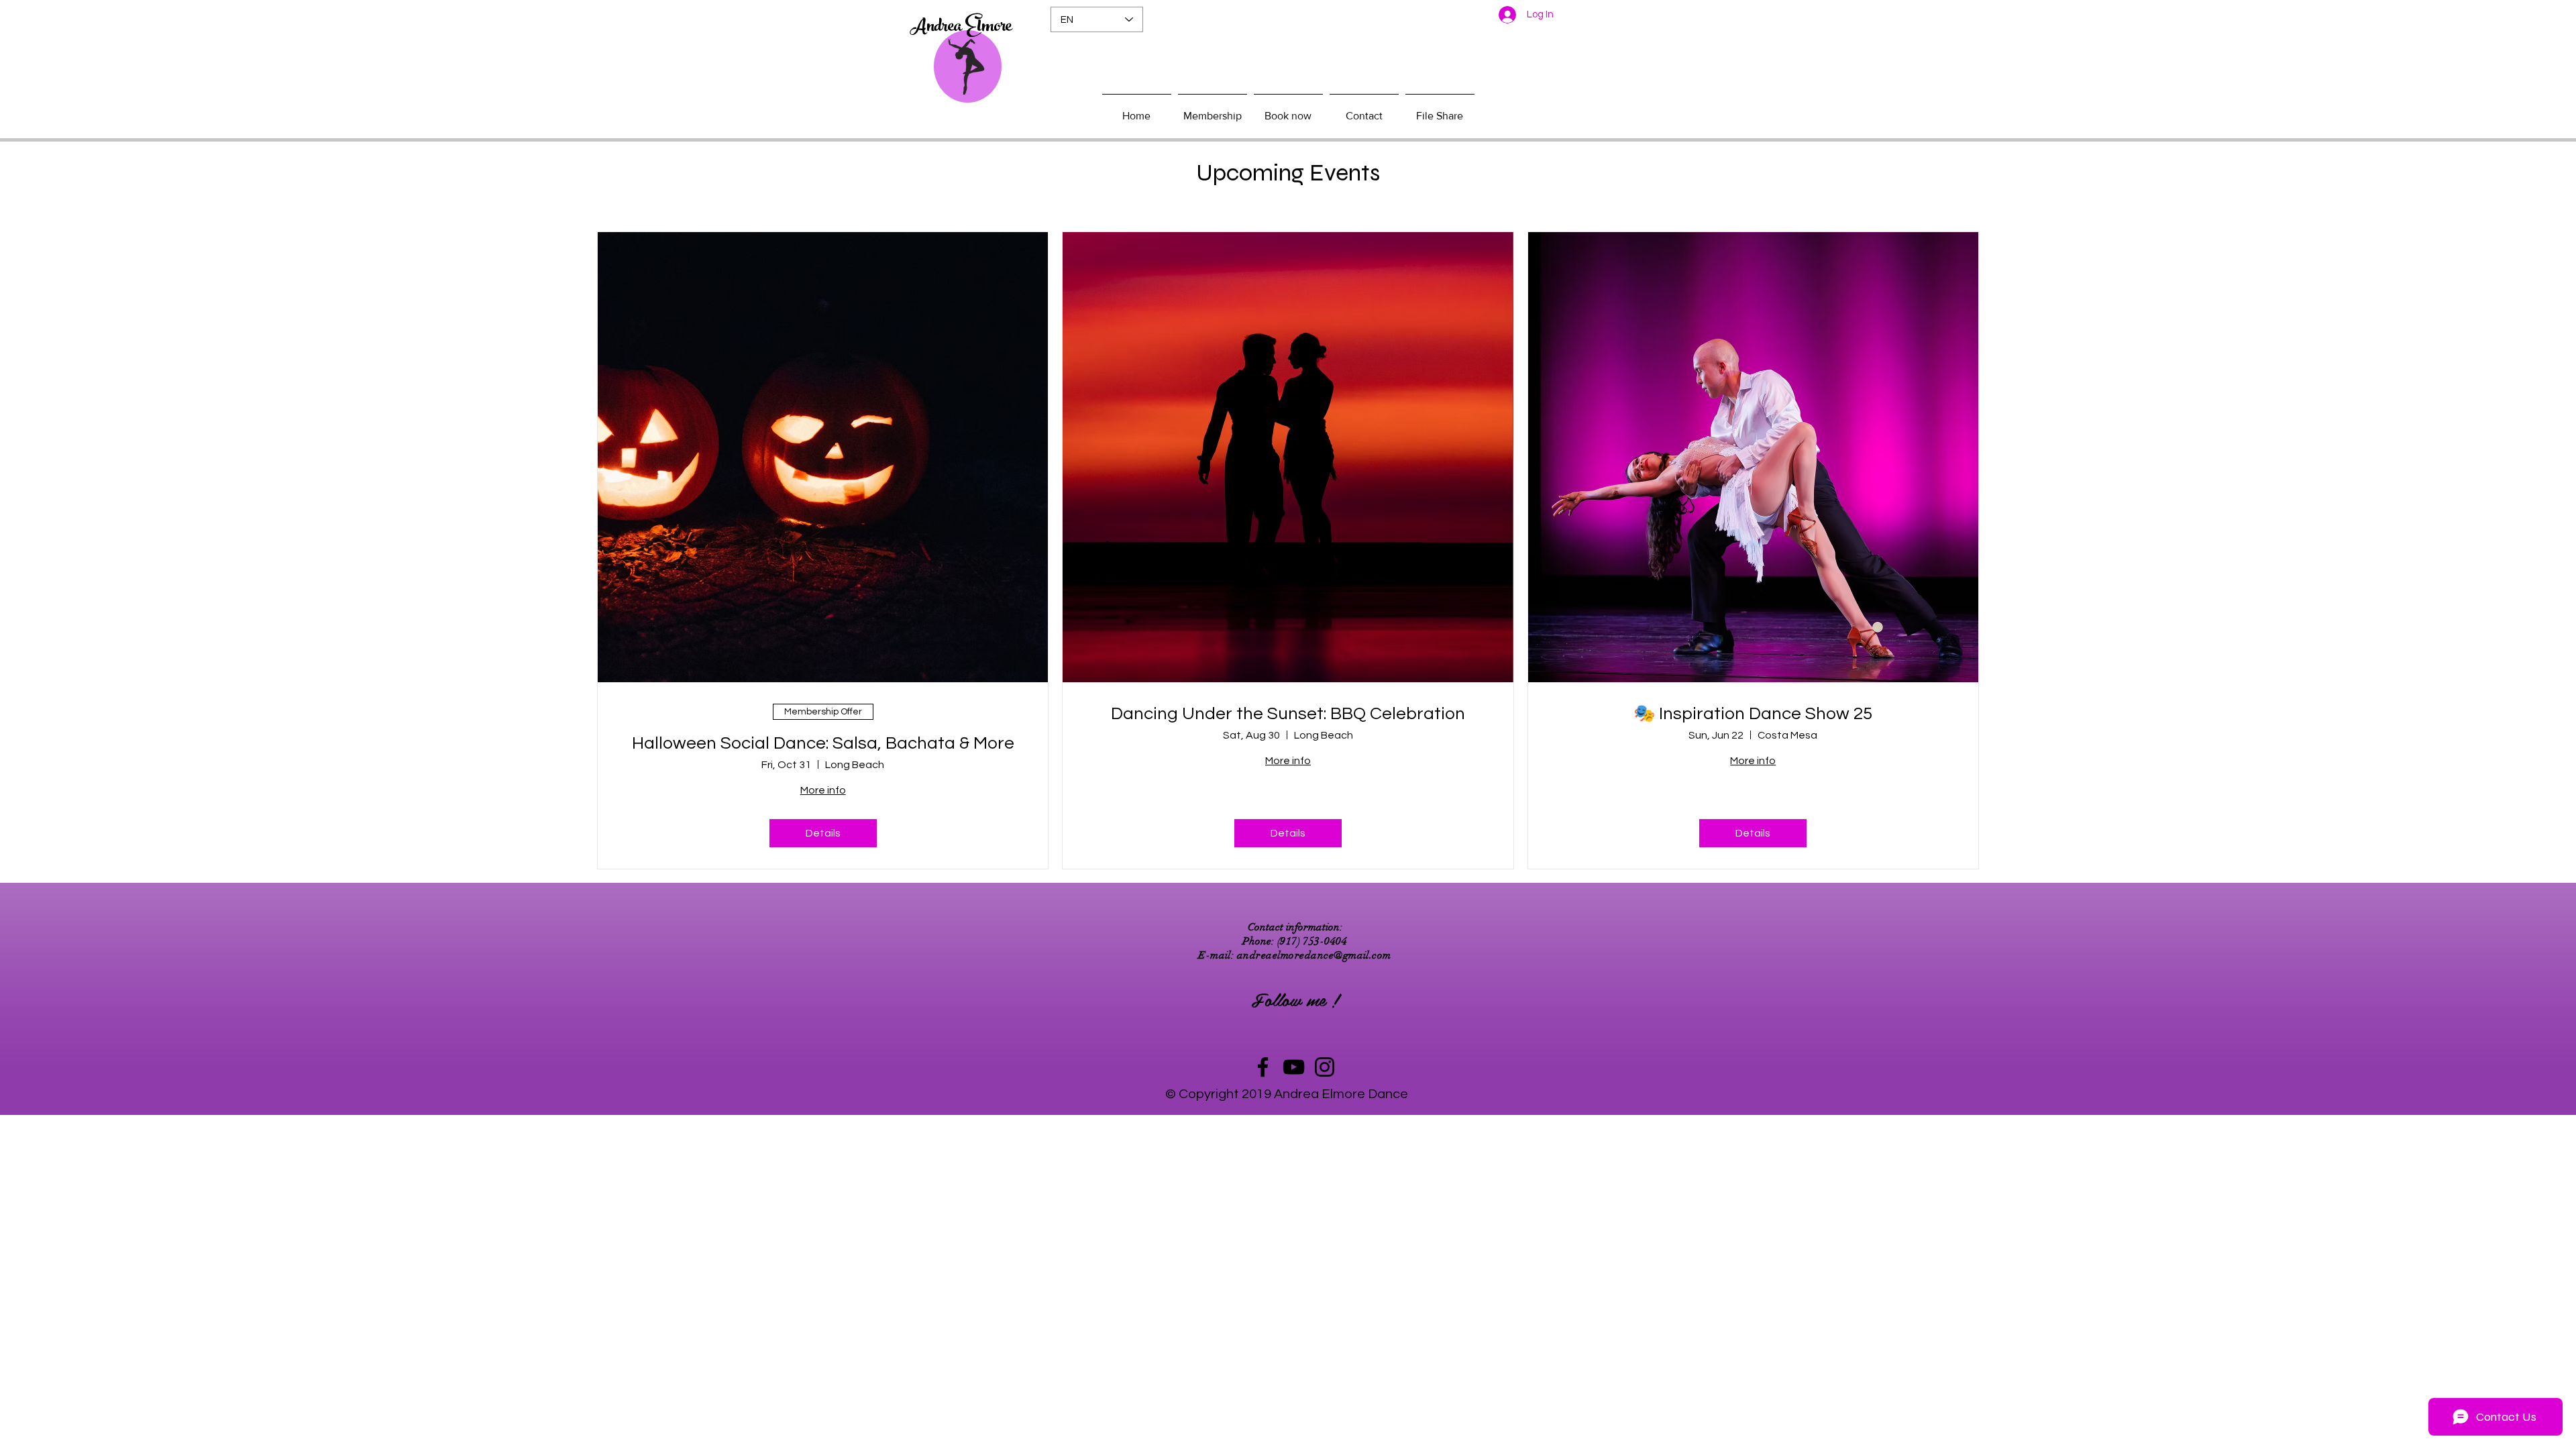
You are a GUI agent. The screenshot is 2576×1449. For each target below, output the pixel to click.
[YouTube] (1294, 1067)
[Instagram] (1325, 1067)
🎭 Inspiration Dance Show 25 (1753, 714)
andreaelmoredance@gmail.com (1314, 955)
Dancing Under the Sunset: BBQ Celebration (1288, 714)
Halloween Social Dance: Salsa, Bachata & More (823, 743)
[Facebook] (1263, 1067)
